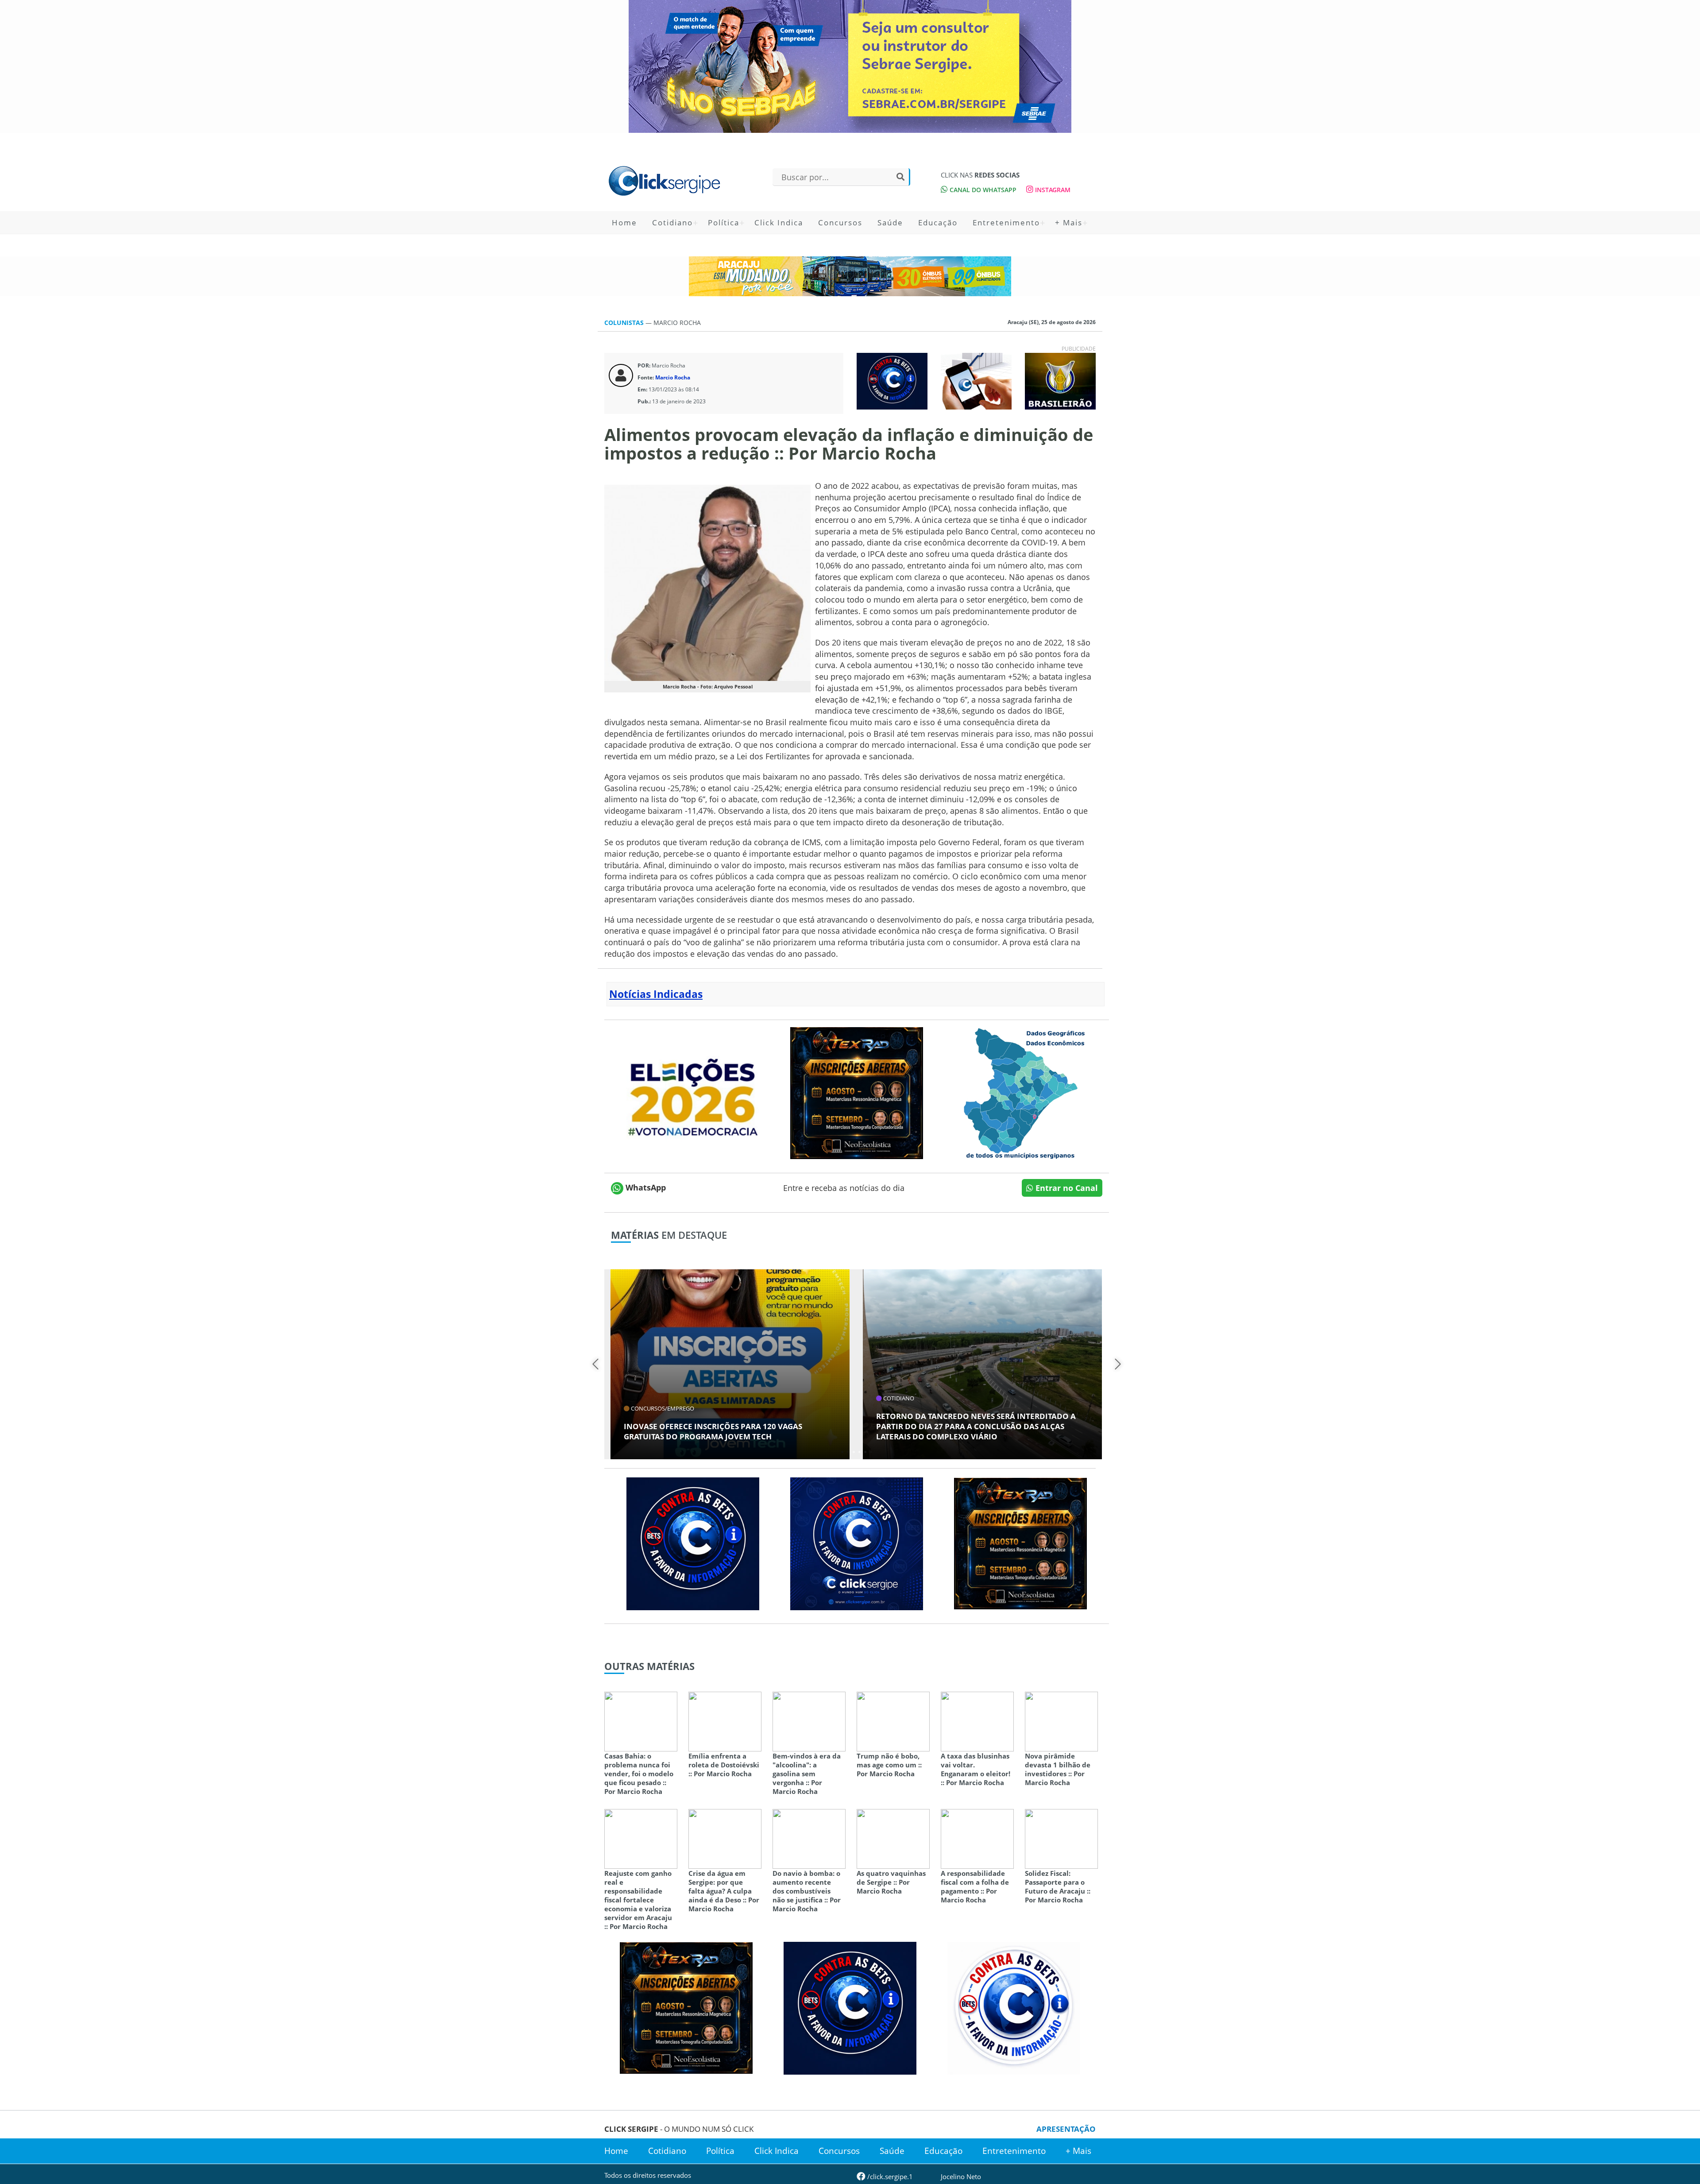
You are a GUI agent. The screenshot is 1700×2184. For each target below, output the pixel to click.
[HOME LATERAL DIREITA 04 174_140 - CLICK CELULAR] (976, 380)
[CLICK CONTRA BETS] (892, 380)
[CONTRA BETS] (693, 1542)
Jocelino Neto (961, 2176)
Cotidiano (672, 222)
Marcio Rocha (673, 377)
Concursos (840, 222)
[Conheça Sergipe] (1020, 1092)
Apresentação (1066, 2129)
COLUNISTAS (625, 323)
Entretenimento (1006, 222)
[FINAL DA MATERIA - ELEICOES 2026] (693, 1092)
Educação (938, 222)
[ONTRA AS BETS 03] (857, 1542)
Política (724, 222)
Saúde (890, 222)
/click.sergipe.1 (889, 2176)
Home (624, 222)
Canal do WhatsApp (982, 190)
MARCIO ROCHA (677, 323)
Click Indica (779, 222)
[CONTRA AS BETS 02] (1014, 2007)
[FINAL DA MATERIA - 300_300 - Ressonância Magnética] (857, 1092)
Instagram (1052, 190)
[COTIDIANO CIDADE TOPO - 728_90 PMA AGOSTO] (850, 276)
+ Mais (1069, 222)
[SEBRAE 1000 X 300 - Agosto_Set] (850, 66)
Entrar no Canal (1066, 1188)
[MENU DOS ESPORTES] (1060, 380)
